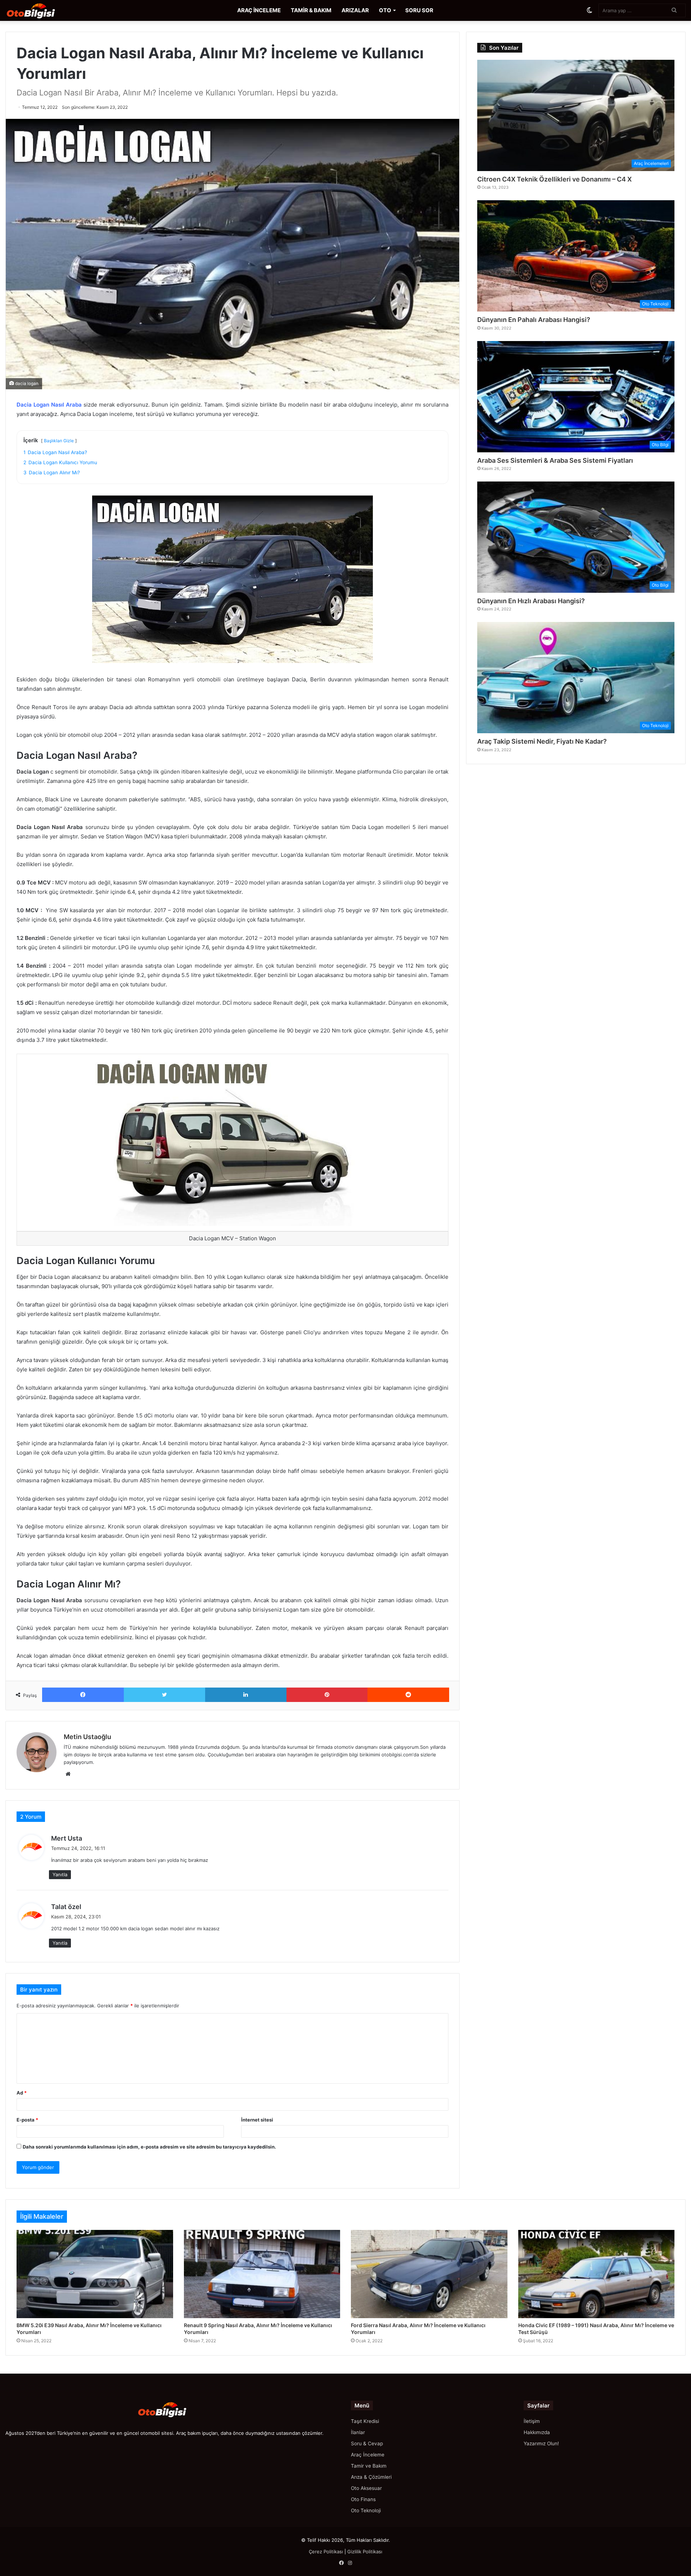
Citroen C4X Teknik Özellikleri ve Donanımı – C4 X (554, 179)
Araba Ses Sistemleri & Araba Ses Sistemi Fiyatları (555, 460)
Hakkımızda (537, 2432)
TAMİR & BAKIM (311, 10)
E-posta (27, 2120)
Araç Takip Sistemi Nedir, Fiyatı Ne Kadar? (542, 741)
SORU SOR (419, 10)
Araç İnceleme (368, 2455)
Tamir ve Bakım (369, 2466)
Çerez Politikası (326, 2552)
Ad (22, 2093)
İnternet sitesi (257, 2120)
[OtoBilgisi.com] (41, 10)
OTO (385, 10)
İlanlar (358, 2432)
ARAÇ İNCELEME (259, 10)
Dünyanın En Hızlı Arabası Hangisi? (531, 601)
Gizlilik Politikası (365, 2552)
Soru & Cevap (367, 2443)
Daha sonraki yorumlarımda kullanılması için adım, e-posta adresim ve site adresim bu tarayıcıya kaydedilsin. (149, 2147)
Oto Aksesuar (366, 2488)
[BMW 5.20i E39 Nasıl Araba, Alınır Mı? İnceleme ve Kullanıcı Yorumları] (95, 2274)
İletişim (532, 2421)
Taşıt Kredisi (365, 2421)
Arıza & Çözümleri (371, 2477)
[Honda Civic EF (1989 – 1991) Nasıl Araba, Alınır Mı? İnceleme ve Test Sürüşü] (597, 2274)
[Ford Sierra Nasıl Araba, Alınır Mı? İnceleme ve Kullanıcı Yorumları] (429, 2274)
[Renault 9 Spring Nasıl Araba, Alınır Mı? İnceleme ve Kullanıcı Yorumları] (262, 2274)
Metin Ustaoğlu (87, 1737)
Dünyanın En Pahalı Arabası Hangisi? (534, 320)
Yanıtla (60, 1874)
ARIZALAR (355, 10)
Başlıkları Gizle (59, 441)
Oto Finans (363, 2499)
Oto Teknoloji (366, 2510)
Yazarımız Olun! (541, 2443)
